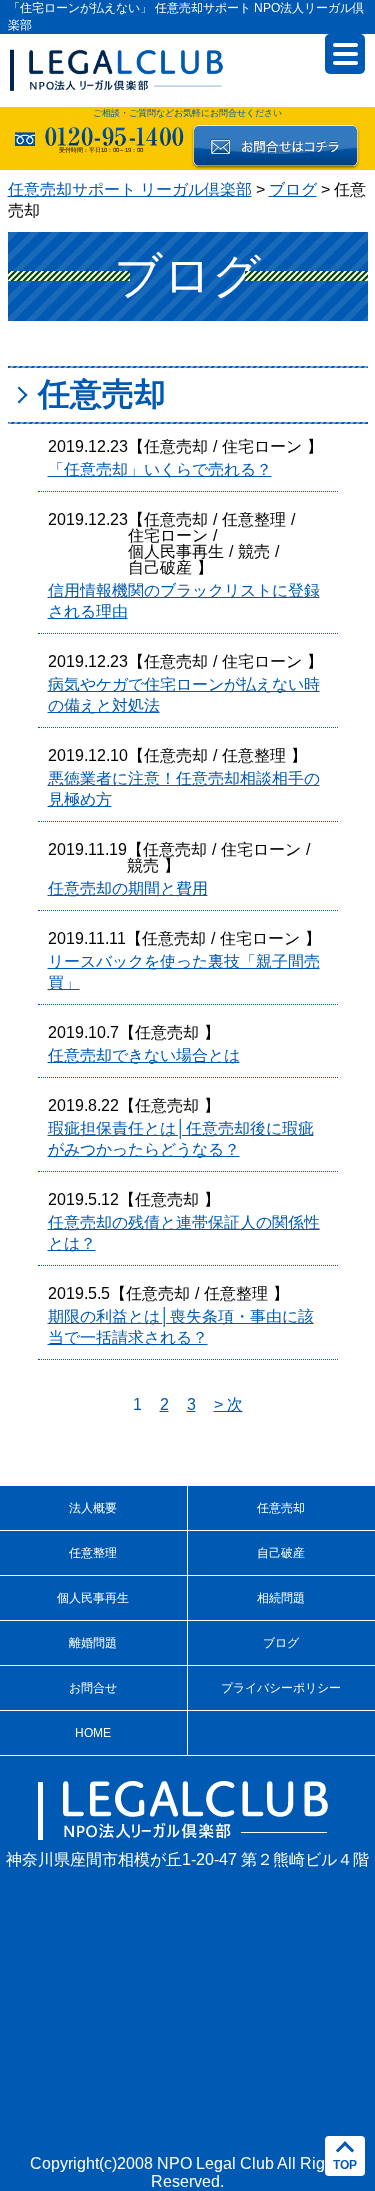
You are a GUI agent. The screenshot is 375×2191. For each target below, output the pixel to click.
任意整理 (254, 519)
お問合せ (93, 1688)
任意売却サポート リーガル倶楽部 (130, 189)
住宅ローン (262, 446)
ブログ (293, 189)
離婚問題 (93, 1643)
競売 (254, 551)
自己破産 (160, 567)
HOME (93, 1733)
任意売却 (176, 446)
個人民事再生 (176, 551)
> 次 (228, 1404)
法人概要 (93, 1508)
